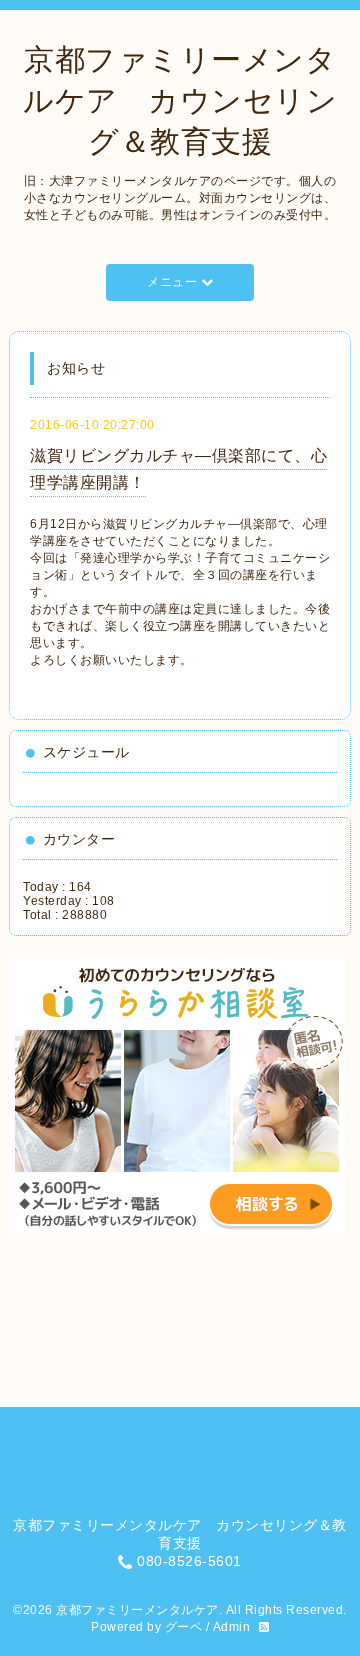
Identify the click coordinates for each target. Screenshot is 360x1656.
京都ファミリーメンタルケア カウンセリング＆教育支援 (180, 100)
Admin (232, 1627)
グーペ (184, 1627)
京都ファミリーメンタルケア (137, 1610)
